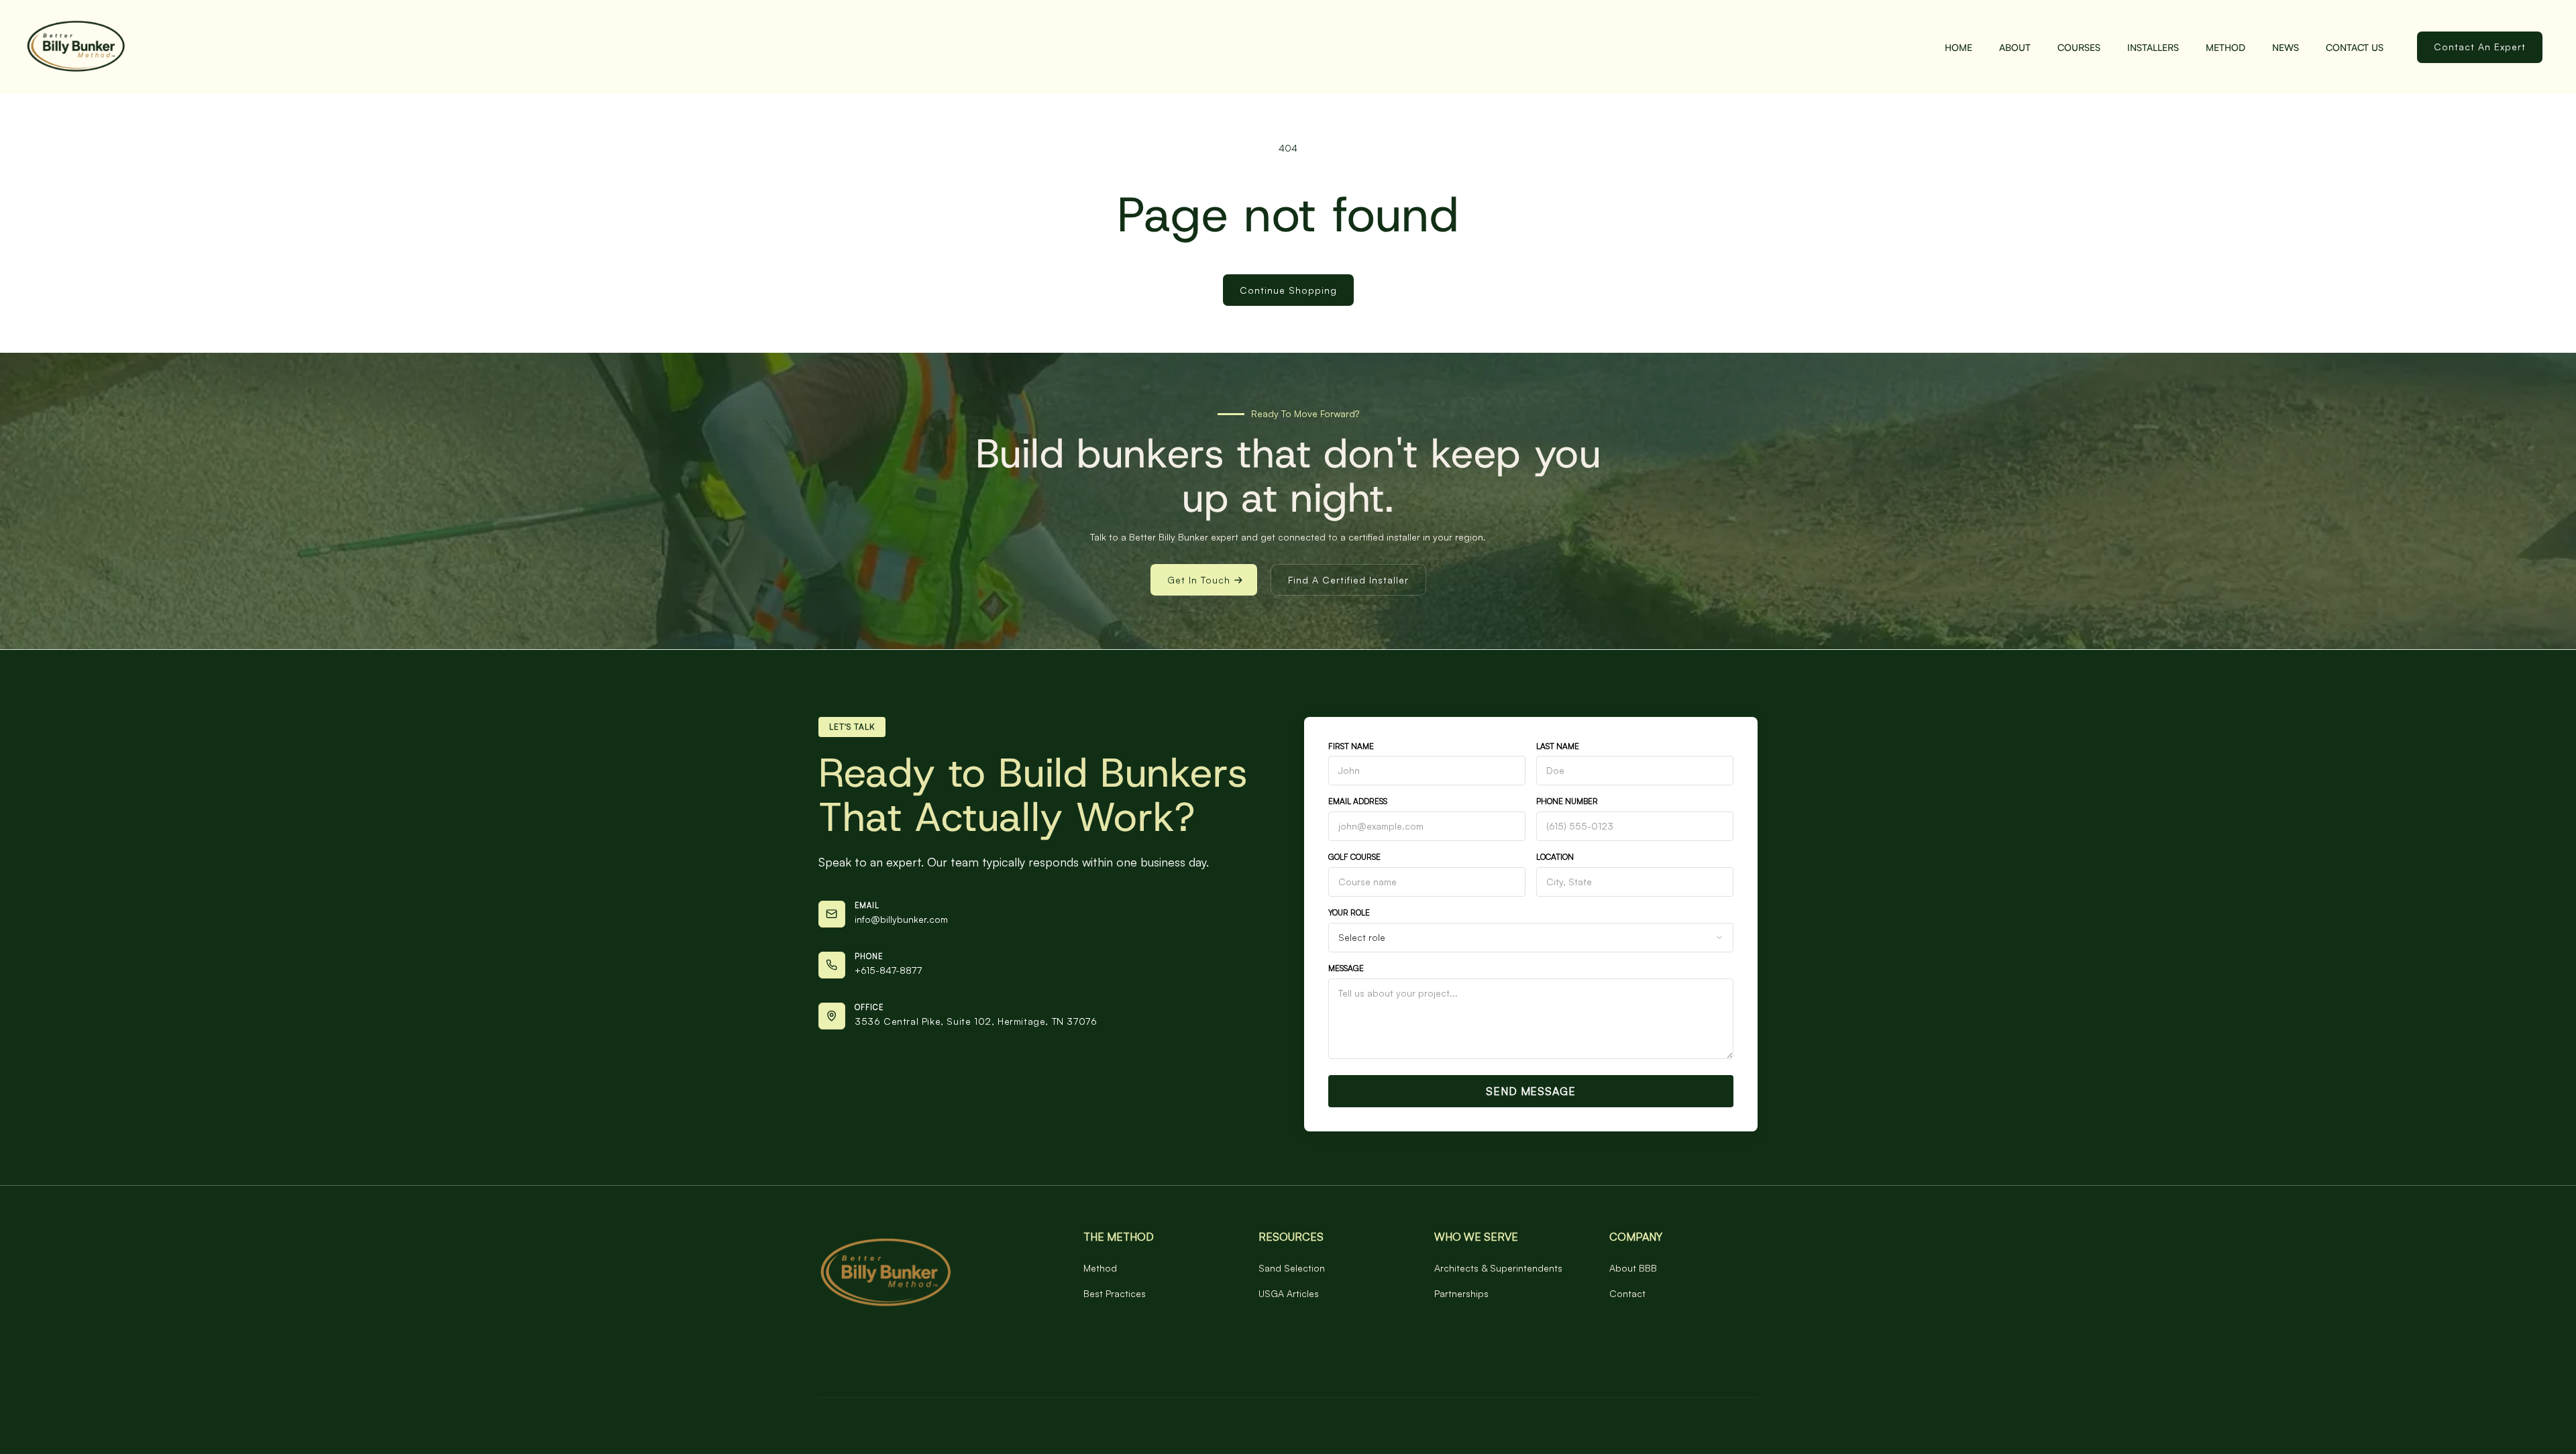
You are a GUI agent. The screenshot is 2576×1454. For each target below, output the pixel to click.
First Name (1351, 746)
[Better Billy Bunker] (931, 1274)
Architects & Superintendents (1498, 1268)
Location (1555, 857)
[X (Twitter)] (882, 1363)
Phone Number (1567, 801)
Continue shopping (1288, 290)
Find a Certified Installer (1348, 580)
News (2286, 47)
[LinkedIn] (826, 1363)
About (2015, 47)
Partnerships (1461, 1293)
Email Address (1358, 801)
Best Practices (1115, 1293)
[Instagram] (854, 1363)
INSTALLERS (2153, 47)
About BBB (1633, 1268)
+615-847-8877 (888, 970)
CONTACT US (2355, 47)
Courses (2079, 47)
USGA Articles (1289, 1293)
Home (1958, 47)
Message (1346, 968)
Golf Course (1354, 857)
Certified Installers (1123, 1336)
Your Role (1349, 912)
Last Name (1558, 746)
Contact (1627, 1293)
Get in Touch (1199, 580)
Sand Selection (1292, 1268)
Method (1100, 1268)
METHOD (2225, 47)
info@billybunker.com (901, 919)
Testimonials (1460, 1336)
